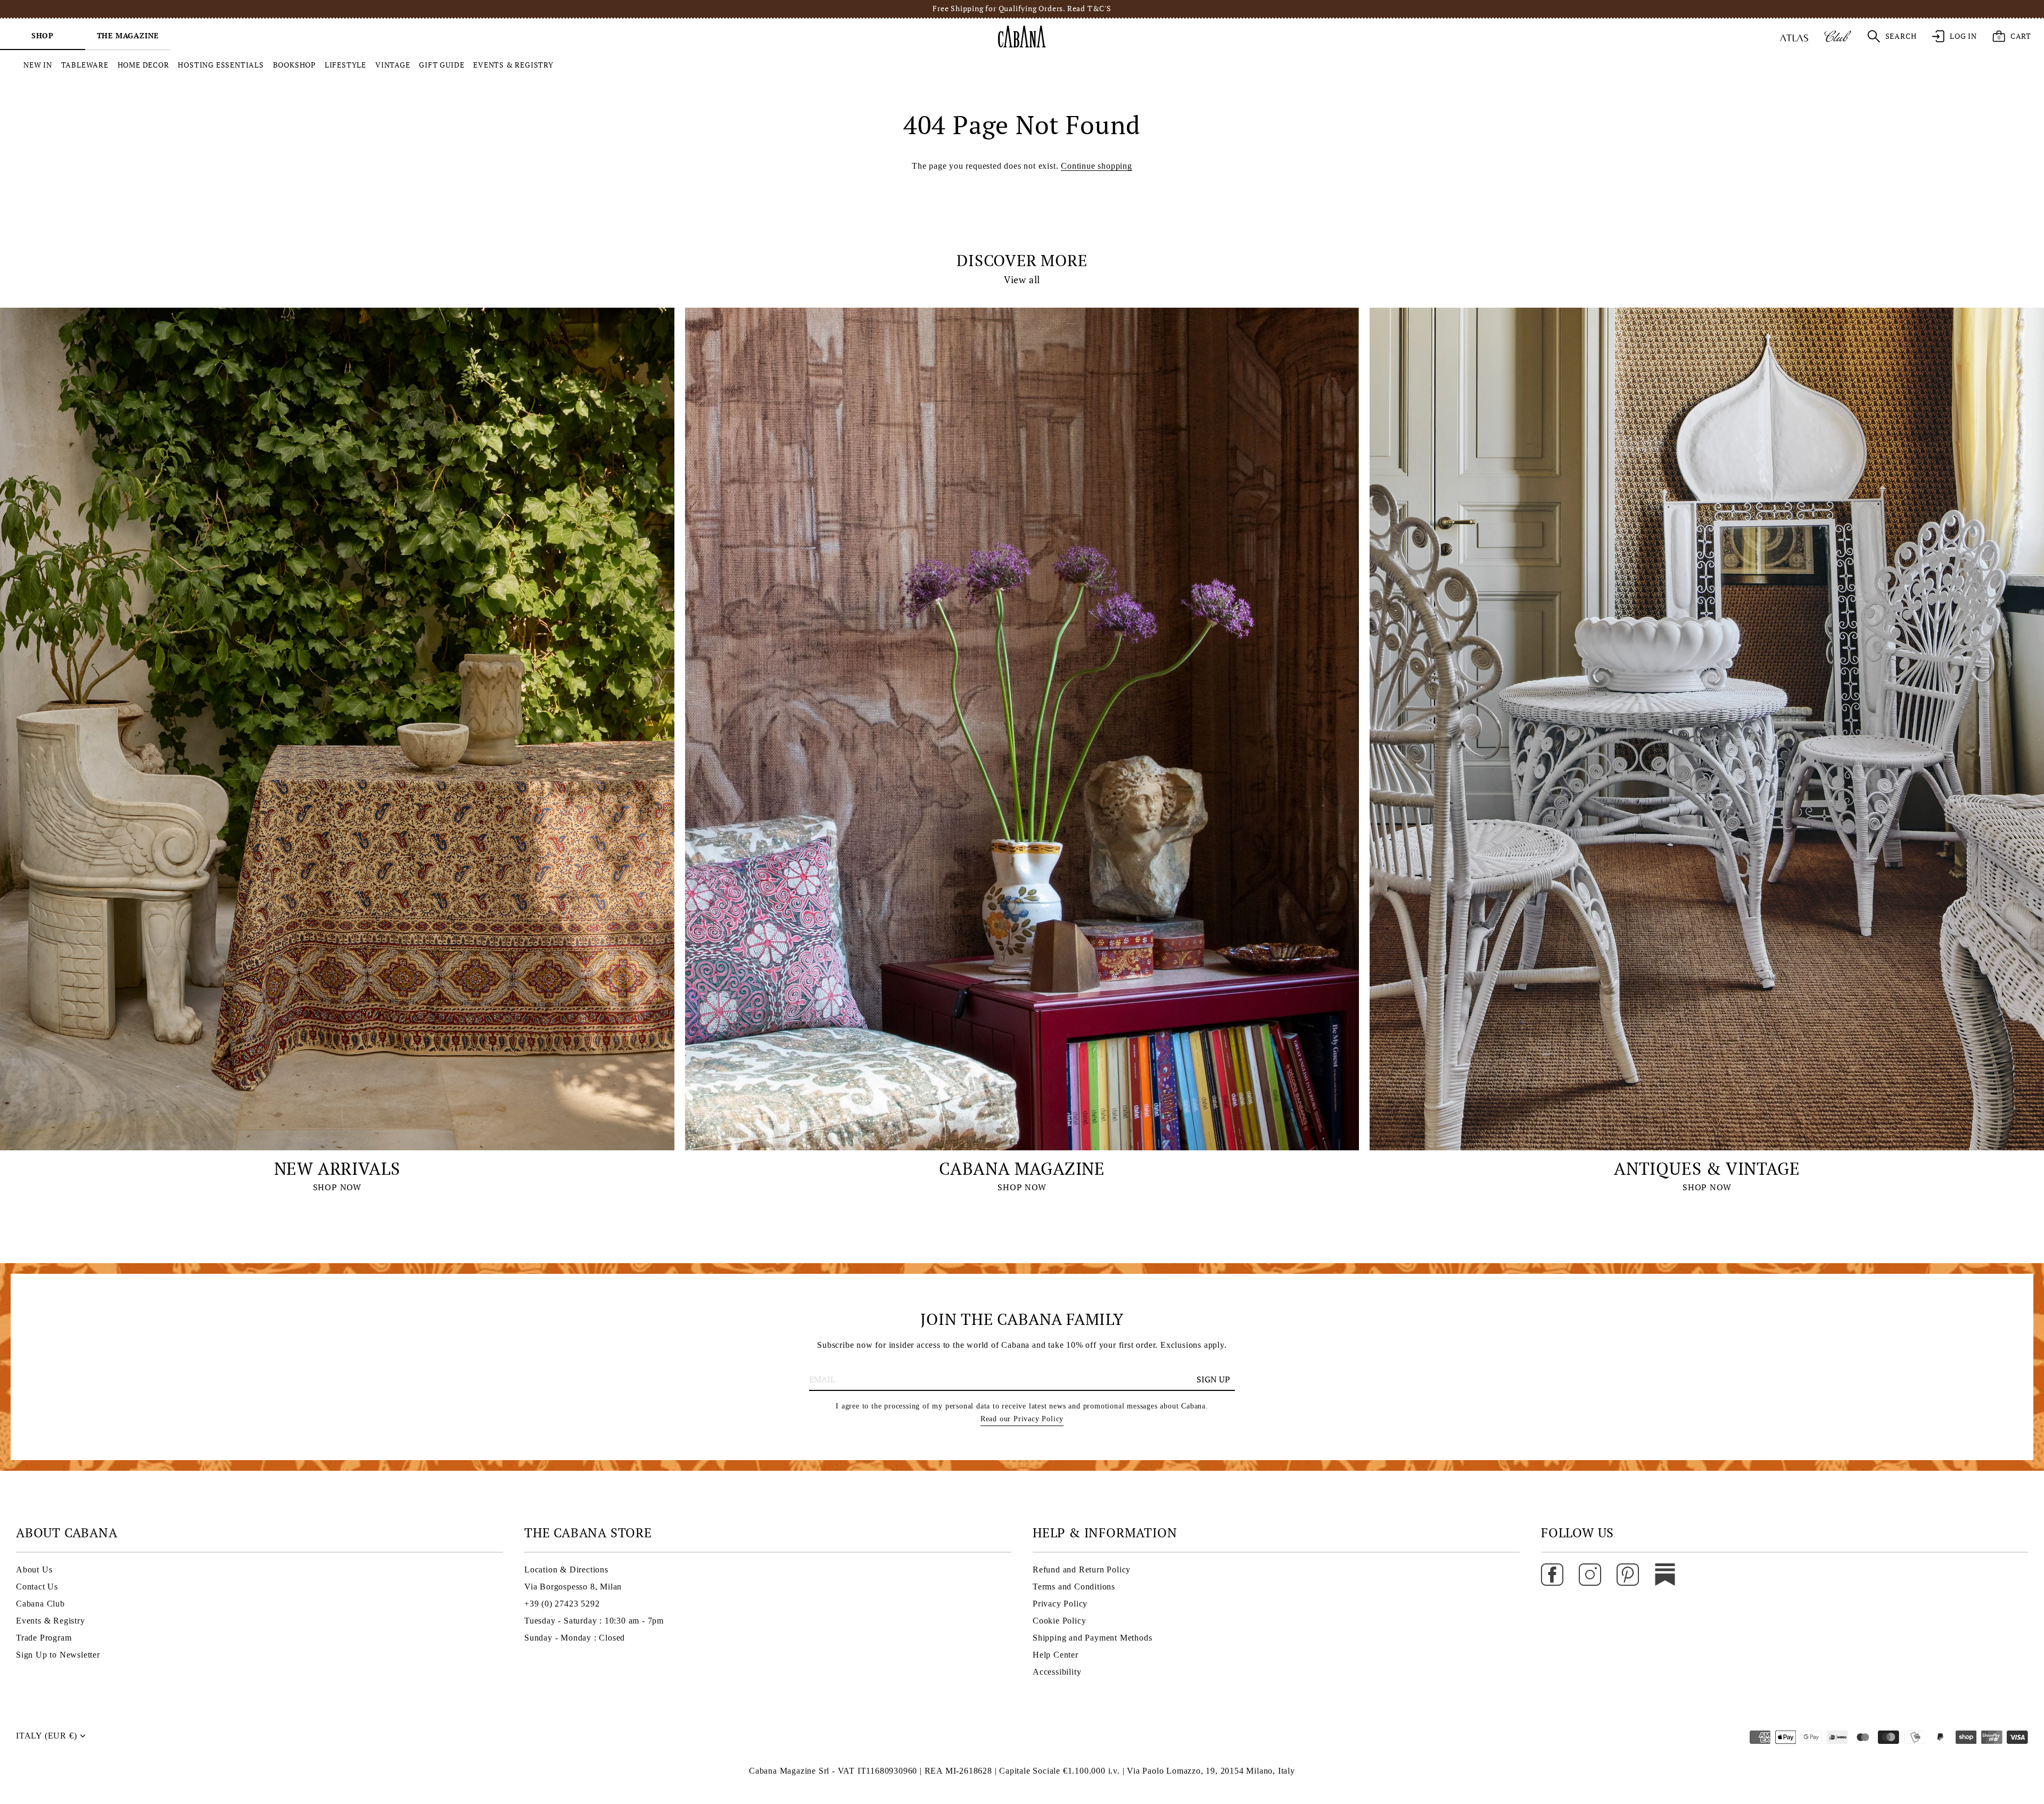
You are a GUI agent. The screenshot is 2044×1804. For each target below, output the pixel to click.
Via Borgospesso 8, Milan (573, 1587)
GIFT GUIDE (442, 65)
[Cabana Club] (1838, 36)
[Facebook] (1552, 1574)
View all (1022, 280)
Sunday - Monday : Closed (575, 1638)
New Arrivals (337, 1168)
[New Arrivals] (337, 729)
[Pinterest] (1628, 1574)
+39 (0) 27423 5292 (562, 1604)
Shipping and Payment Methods (1092, 1638)
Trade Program (44, 1638)
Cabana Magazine (1022, 1168)
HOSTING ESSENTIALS (221, 65)
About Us (34, 1570)
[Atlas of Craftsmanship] (1794, 36)
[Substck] (1665, 1574)
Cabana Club (40, 1604)
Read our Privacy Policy (1022, 1419)
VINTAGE (393, 65)
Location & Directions (566, 1570)
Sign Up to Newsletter (58, 1655)
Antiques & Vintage (1707, 1168)
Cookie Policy (1059, 1621)
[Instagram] (1590, 1574)
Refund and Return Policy (1082, 1570)
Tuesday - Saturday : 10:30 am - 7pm (594, 1621)
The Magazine (128, 35)
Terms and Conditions (1074, 1587)
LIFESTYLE (345, 65)
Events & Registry (51, 1621)
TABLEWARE (85, 65)
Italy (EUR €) (46, 1736)
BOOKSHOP (294, 65)
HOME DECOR (143, 65)
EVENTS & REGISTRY (513, 65)
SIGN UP (1213, 1379)
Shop (43, 35)
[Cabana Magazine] (1022, 729)
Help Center (1056, 1655)
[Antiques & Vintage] (1707, 729)
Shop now (337, 1187)
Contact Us (37, 1587)
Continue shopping (1097, 166)
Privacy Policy (1060, 1604)
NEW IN (38, 65)
